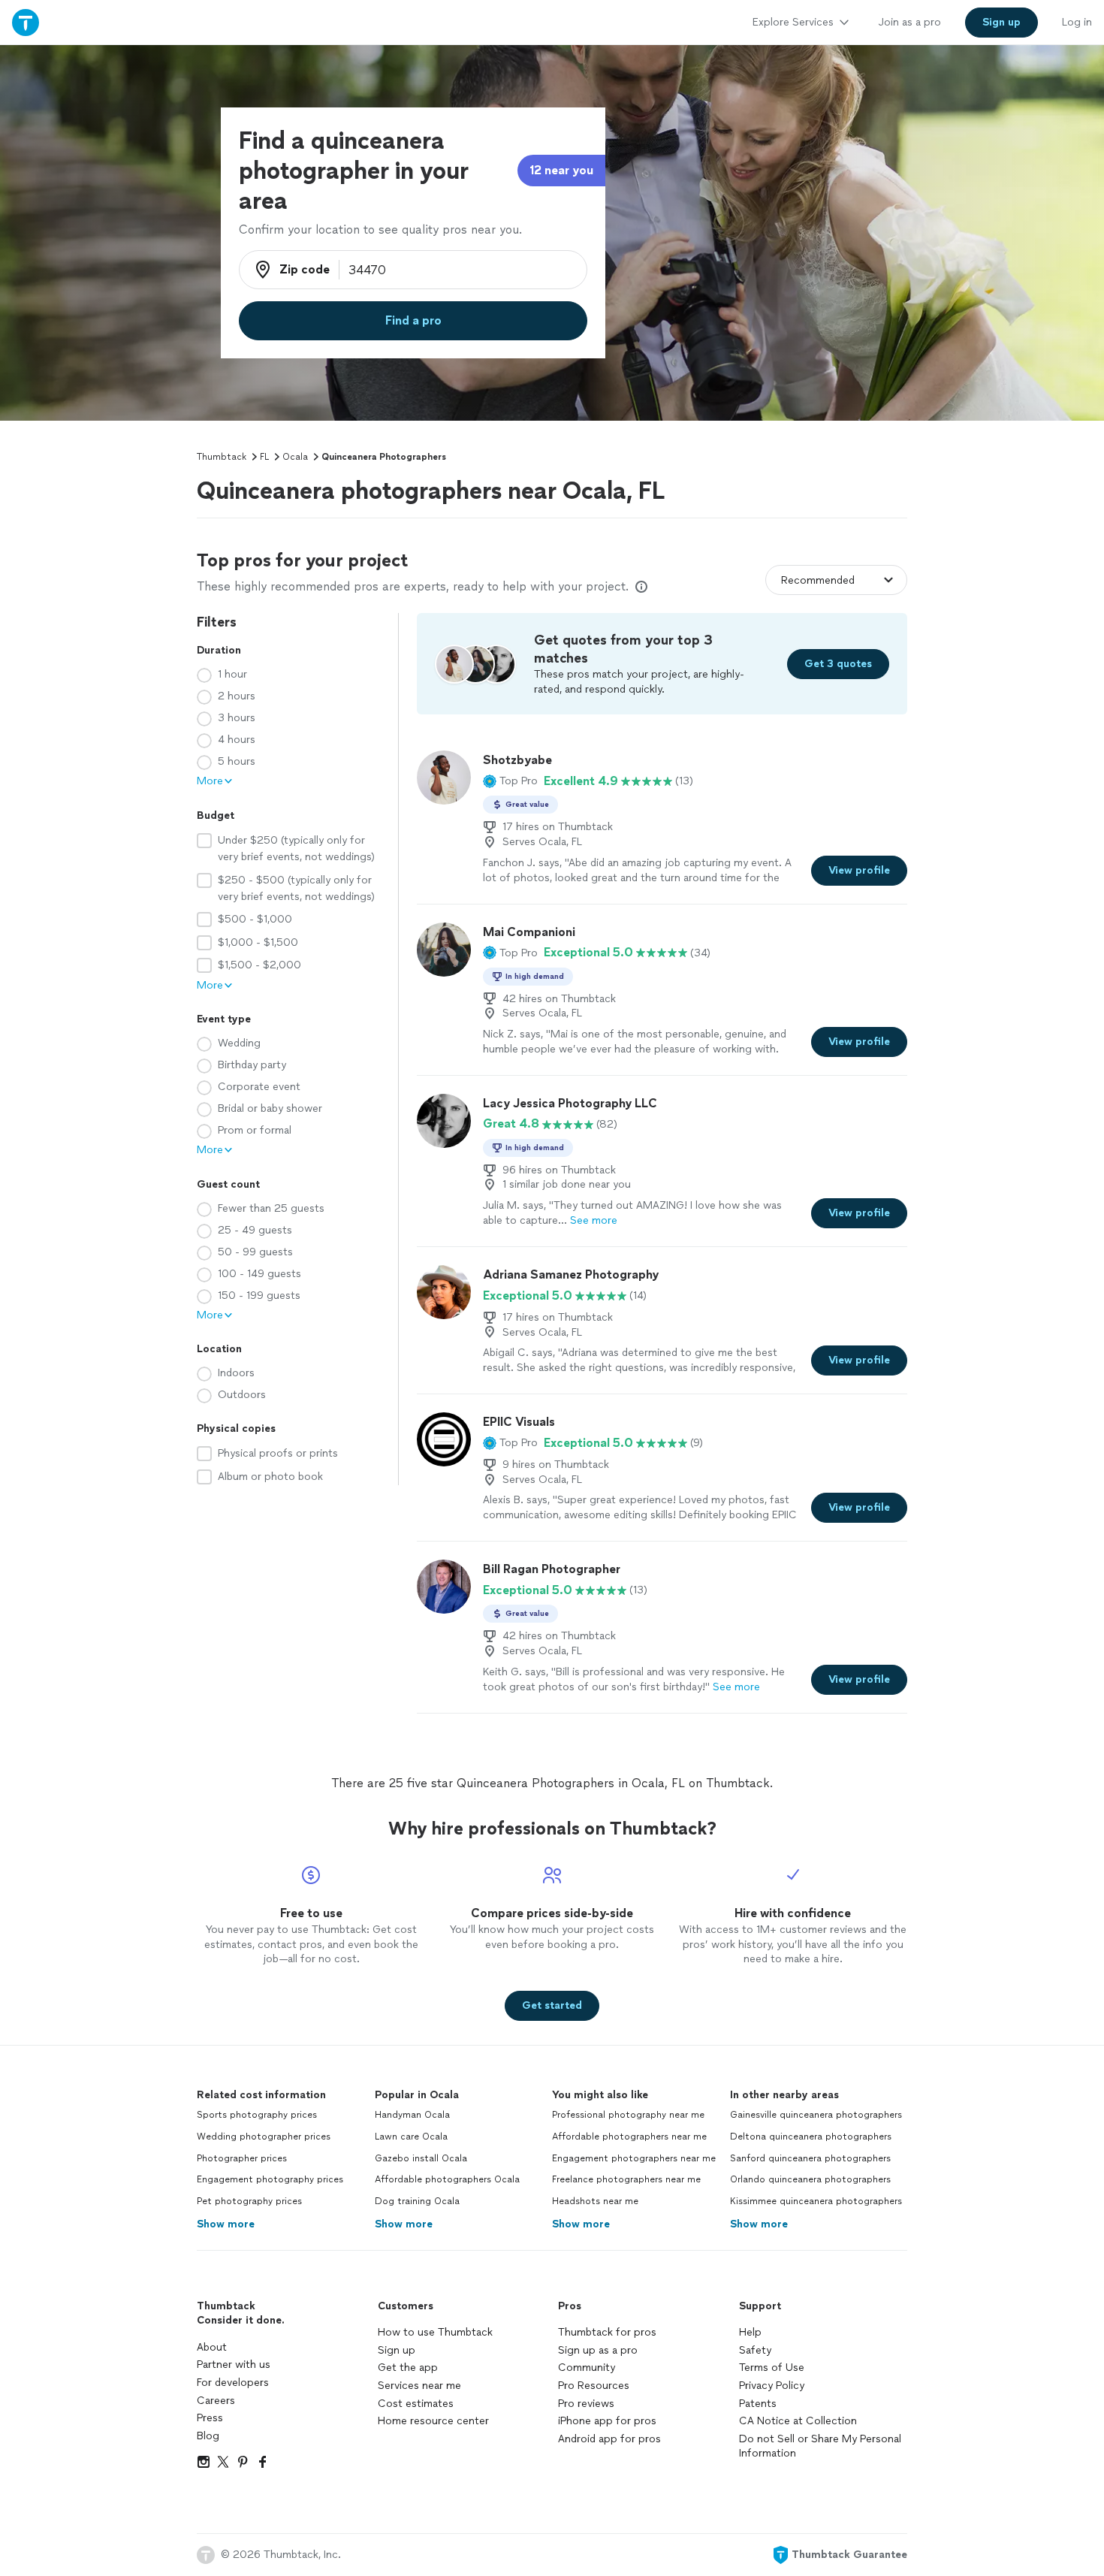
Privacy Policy (772, 2386)
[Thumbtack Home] (26, 22)
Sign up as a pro (598, 2350)
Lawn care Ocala (411, 2137)
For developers (233, 2383)
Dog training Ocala (417, 2201)
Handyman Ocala (412, 2115)
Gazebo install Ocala (421, 2158)
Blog (208, 2436)
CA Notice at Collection (798, 2421)
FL (264, 457)
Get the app (408, 2368)
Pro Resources (594, 2386)
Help (750, 2332)
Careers (216, 2401)
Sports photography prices (257, 2115)
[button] (510, 781)
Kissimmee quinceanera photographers (816, 2201)
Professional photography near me (628, 2115)
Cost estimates (416, 2404)
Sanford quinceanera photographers (810, 2158)
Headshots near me (595, 2201)
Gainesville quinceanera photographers (816, 2115)
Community (587, 2368)
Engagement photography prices (270, 2179)
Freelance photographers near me (626, 2179)
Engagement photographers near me (634, 2158)
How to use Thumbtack (435, 2332)
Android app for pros (609, 2439)
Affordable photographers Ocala (447, 2179)
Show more (226, 2224)
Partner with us (234, 2365)
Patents (758, 2404)
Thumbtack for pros (607, 2332)
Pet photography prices (249, 2201)
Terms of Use (772, 2368)
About (212, 2347)
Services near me (419, 2386)
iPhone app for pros (607, 2421)
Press (210, 2418)
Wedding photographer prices (264, 2137)
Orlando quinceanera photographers (810, 2179)
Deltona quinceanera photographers (811, 2137)
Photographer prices (242, 2158)
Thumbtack (222, 457)
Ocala (295, 457)
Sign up (397, 2350)
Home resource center (433, 2421)
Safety (755, 2350)
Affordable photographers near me (629, 2137)
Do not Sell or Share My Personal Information (820, 2446)
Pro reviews (586, 2404)
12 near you (561, 170)
